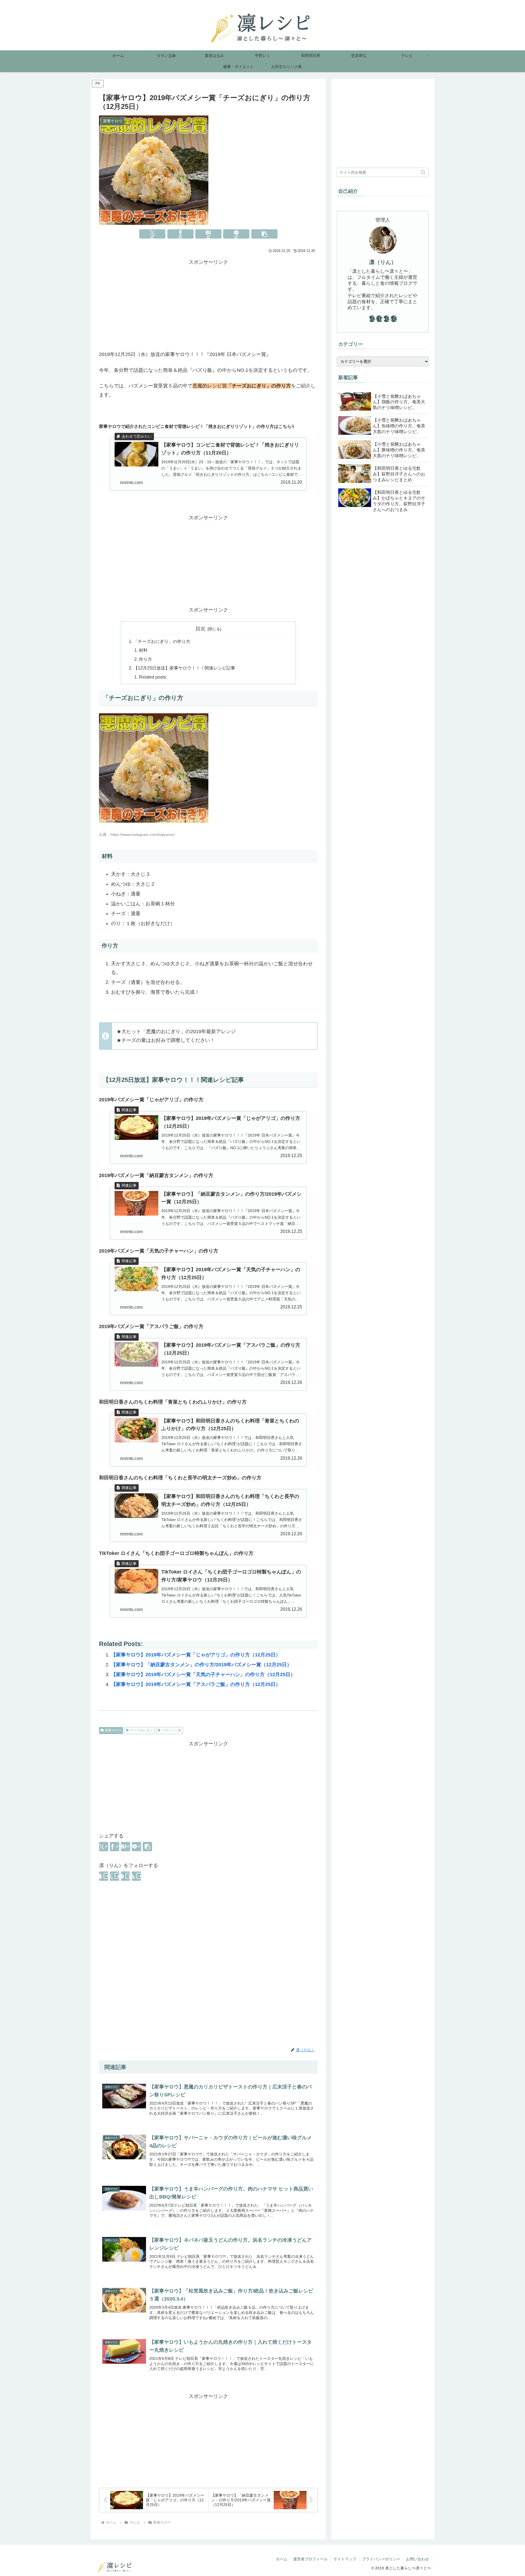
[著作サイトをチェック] (104, 1876)
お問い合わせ (418, 2559)
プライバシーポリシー (381, 2559)
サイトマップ (345, 2559)
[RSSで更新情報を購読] (136, 1876)
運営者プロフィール (310, 2559)
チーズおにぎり (142, 1730)
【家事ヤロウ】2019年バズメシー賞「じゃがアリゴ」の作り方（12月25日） (196, 1655)
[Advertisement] (208, 305)
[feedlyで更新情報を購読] (126, 1876)
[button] (264, 234)
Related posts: (153, 677)
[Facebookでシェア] (180, 234)
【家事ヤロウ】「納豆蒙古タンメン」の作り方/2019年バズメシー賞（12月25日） (201, 1665)
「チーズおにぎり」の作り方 (162, 641)
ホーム (282, 2559)
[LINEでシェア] (236, 234)
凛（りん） (383, 262)
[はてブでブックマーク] (208, 234)
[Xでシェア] (152, 234)
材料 (143, 650)
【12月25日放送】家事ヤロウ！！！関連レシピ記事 (184, 668)
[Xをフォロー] (115, 1876)
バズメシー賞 (171, 1730)
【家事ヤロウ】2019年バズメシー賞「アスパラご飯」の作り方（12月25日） (196, 1684)
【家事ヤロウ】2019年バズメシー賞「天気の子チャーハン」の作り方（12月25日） (203, 1674)
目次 (200, 629)
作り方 (145, 659)
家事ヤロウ (113, 1730)
